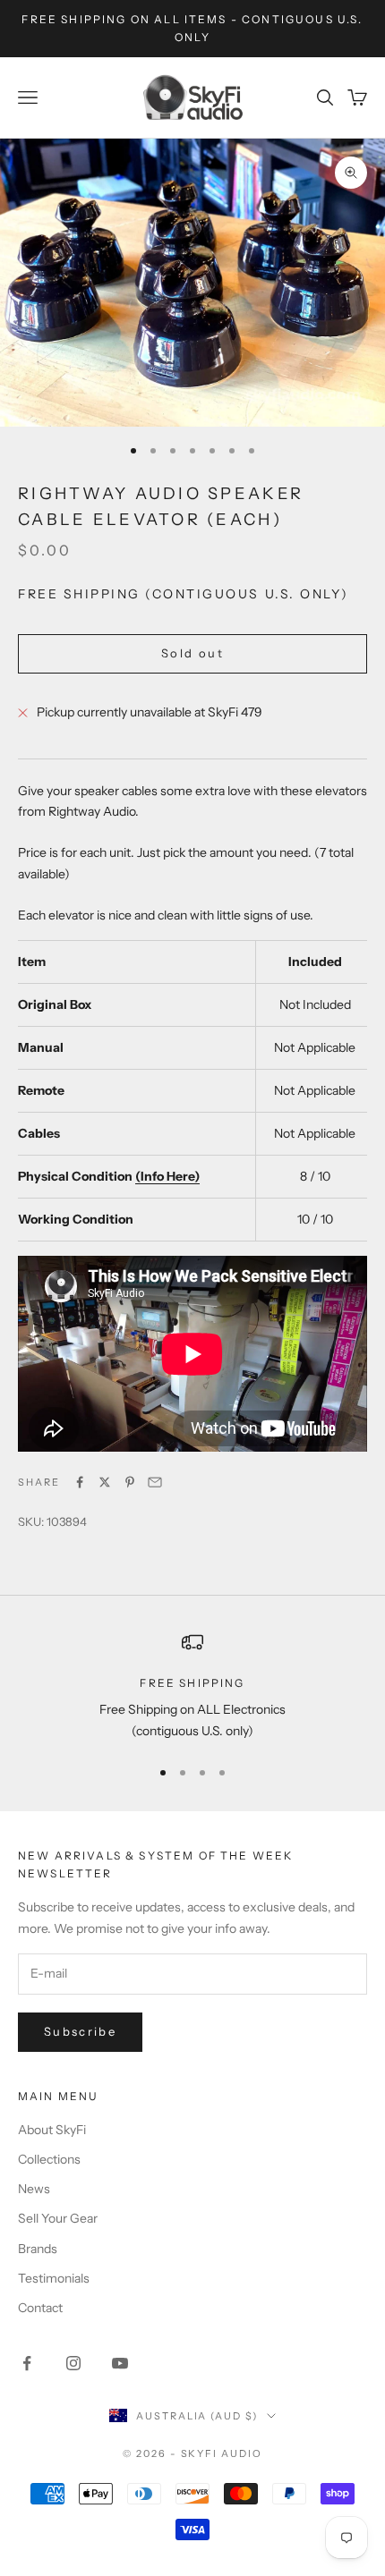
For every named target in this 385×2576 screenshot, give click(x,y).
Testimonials (54, 2278)
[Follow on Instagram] (73, 2363)
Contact (40, 2308)
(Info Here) (167, 1176)
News (34, 2189)
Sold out (192, 653)
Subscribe (80, 2031)
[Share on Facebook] (80, 1482)
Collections (49, 2159)
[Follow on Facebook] (27, 2363)
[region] (192, 1686)
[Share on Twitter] (105, 1482)
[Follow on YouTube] (120, 2363)
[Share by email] (155, 1482)
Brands (38, 2249)
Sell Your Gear (58, 2218)
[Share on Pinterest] (130, 1482)
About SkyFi (52, 2130)
